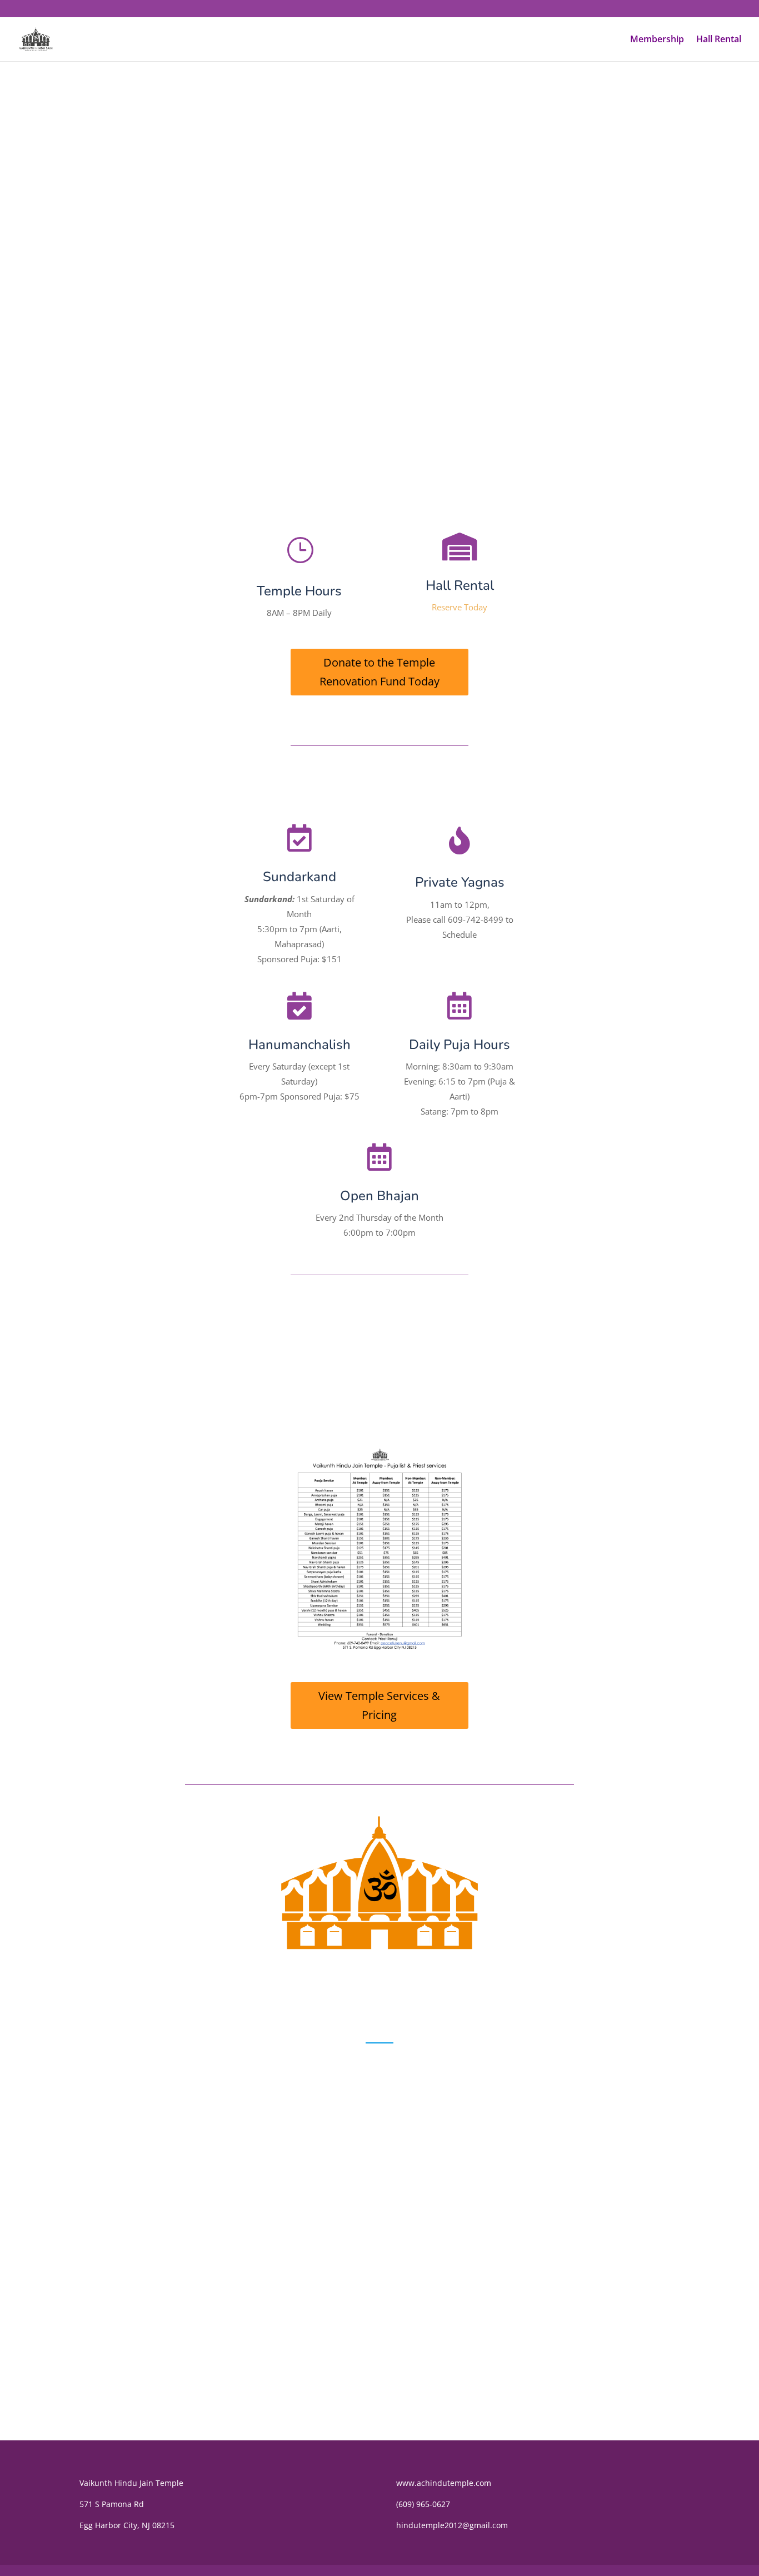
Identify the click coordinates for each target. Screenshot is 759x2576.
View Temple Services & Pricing (379, 1705)
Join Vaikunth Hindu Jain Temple (379, 348)
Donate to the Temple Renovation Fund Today (379, 672)
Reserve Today (460, 607)
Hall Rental (719, 40)
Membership (657, 40)
